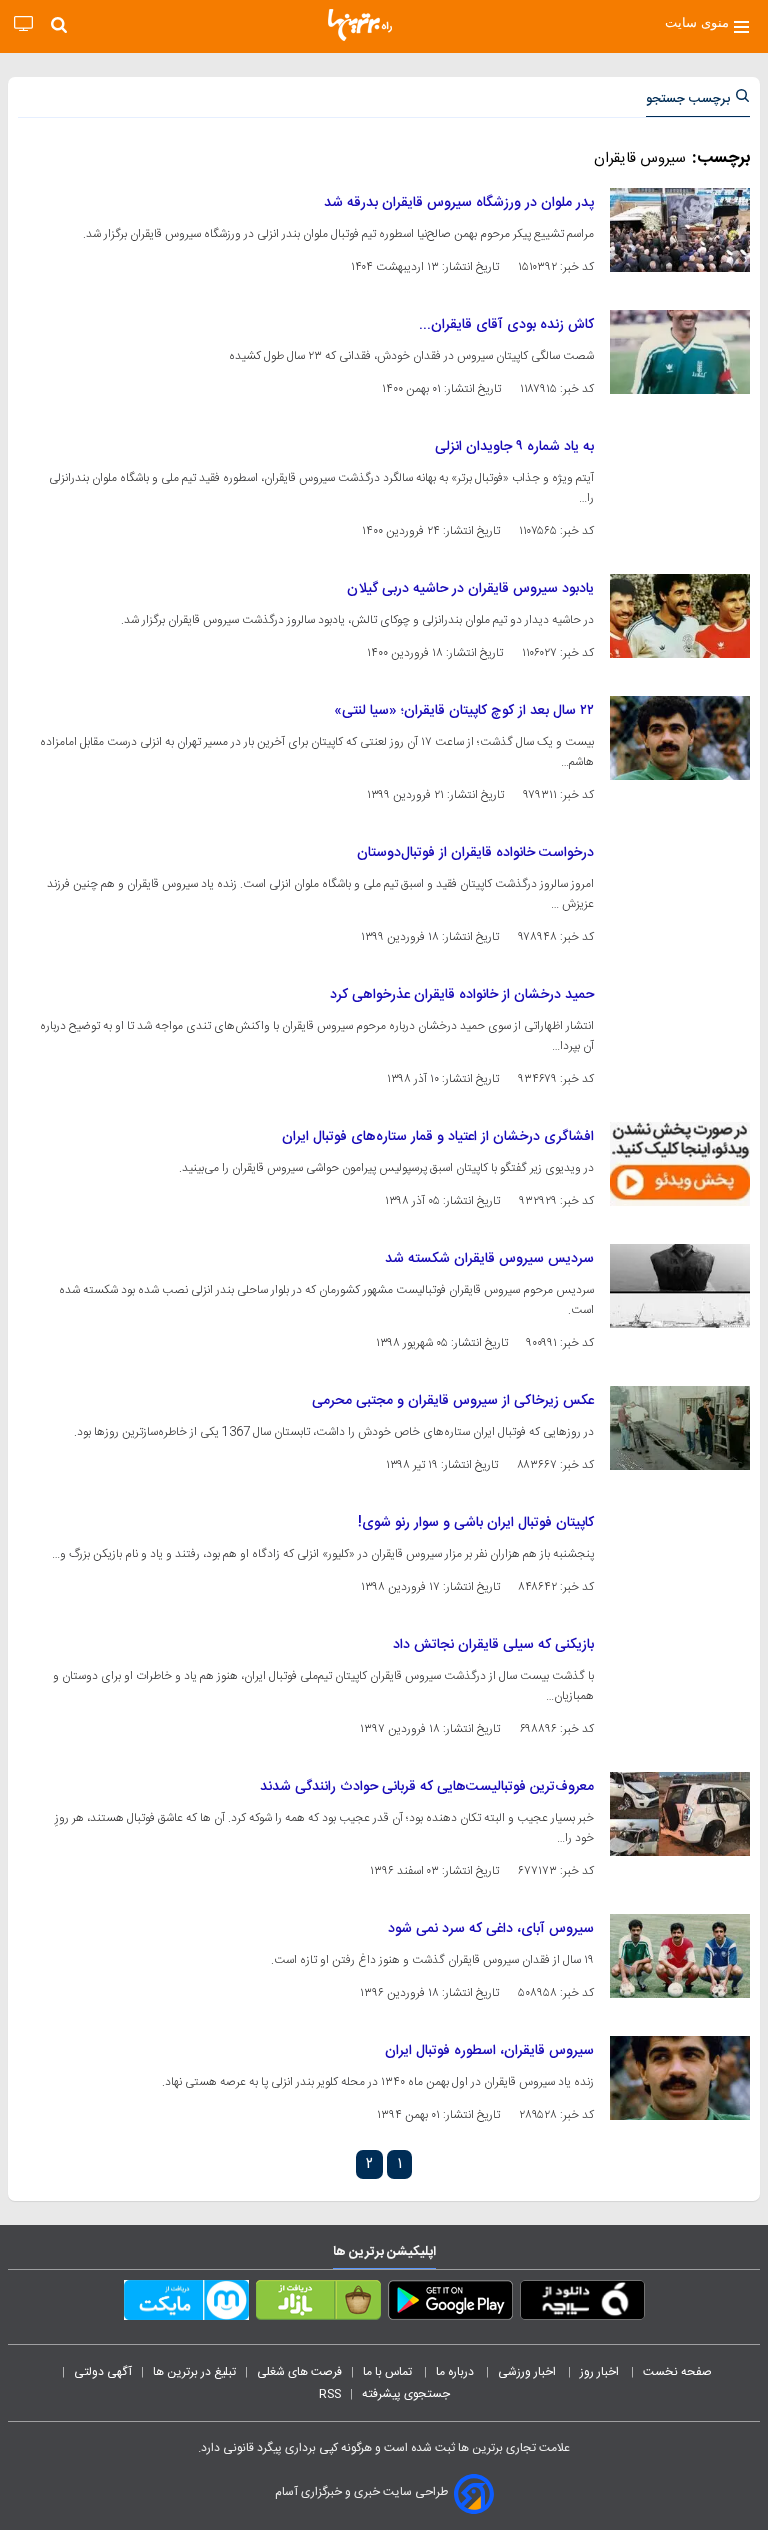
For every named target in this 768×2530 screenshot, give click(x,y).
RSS (330, 2394)
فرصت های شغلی (299, 2372)
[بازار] (318, 2304)
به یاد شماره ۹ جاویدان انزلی (514, 447)
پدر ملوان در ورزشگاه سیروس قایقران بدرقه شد (459, 203)
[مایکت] (186, 2304)
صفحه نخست (677, 2372)
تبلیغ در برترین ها (194, 2372)
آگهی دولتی (103, 2372)
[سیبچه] (582, 2304)
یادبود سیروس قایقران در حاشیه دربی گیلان (470, 589)
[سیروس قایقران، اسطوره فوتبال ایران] (680, 2078)
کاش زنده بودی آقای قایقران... (506, 325)
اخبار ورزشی (528, 2372)
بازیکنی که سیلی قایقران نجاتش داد (493, 1645)
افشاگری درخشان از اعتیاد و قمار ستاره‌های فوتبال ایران (438, 1137)
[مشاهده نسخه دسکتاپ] (23, 24)
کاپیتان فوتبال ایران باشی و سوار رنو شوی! (476, 1523)
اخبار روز (601, 2372)
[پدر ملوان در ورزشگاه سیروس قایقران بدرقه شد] (680, 230)
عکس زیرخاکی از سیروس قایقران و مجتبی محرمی (453, 1401)
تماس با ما (389, 2372)
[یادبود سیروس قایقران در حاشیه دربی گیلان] (680, 616)
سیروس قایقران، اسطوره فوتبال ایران (489, 2051)
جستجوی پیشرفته (406, 2394)
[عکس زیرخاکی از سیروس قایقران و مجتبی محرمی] (680, 1428)
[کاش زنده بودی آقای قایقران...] (680, 352)
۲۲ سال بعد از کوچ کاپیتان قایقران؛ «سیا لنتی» (464, 711)
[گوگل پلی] (450, 2304)
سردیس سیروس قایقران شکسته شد (489, 1259)
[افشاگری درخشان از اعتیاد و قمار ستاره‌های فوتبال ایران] (680, 1164)
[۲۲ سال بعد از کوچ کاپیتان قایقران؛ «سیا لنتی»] (680, 738)
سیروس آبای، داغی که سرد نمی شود (491, 1929)
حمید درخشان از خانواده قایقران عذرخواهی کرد (462, 995)
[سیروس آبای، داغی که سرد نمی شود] (680, 1956)
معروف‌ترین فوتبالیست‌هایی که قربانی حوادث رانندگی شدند (427, 1787)
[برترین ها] (360, 25)
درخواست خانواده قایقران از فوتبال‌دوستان (475, 853)
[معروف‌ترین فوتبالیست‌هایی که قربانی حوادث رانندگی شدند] (680, 1814)
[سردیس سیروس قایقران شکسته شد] (680, 1286)
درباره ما (456, 2372)
